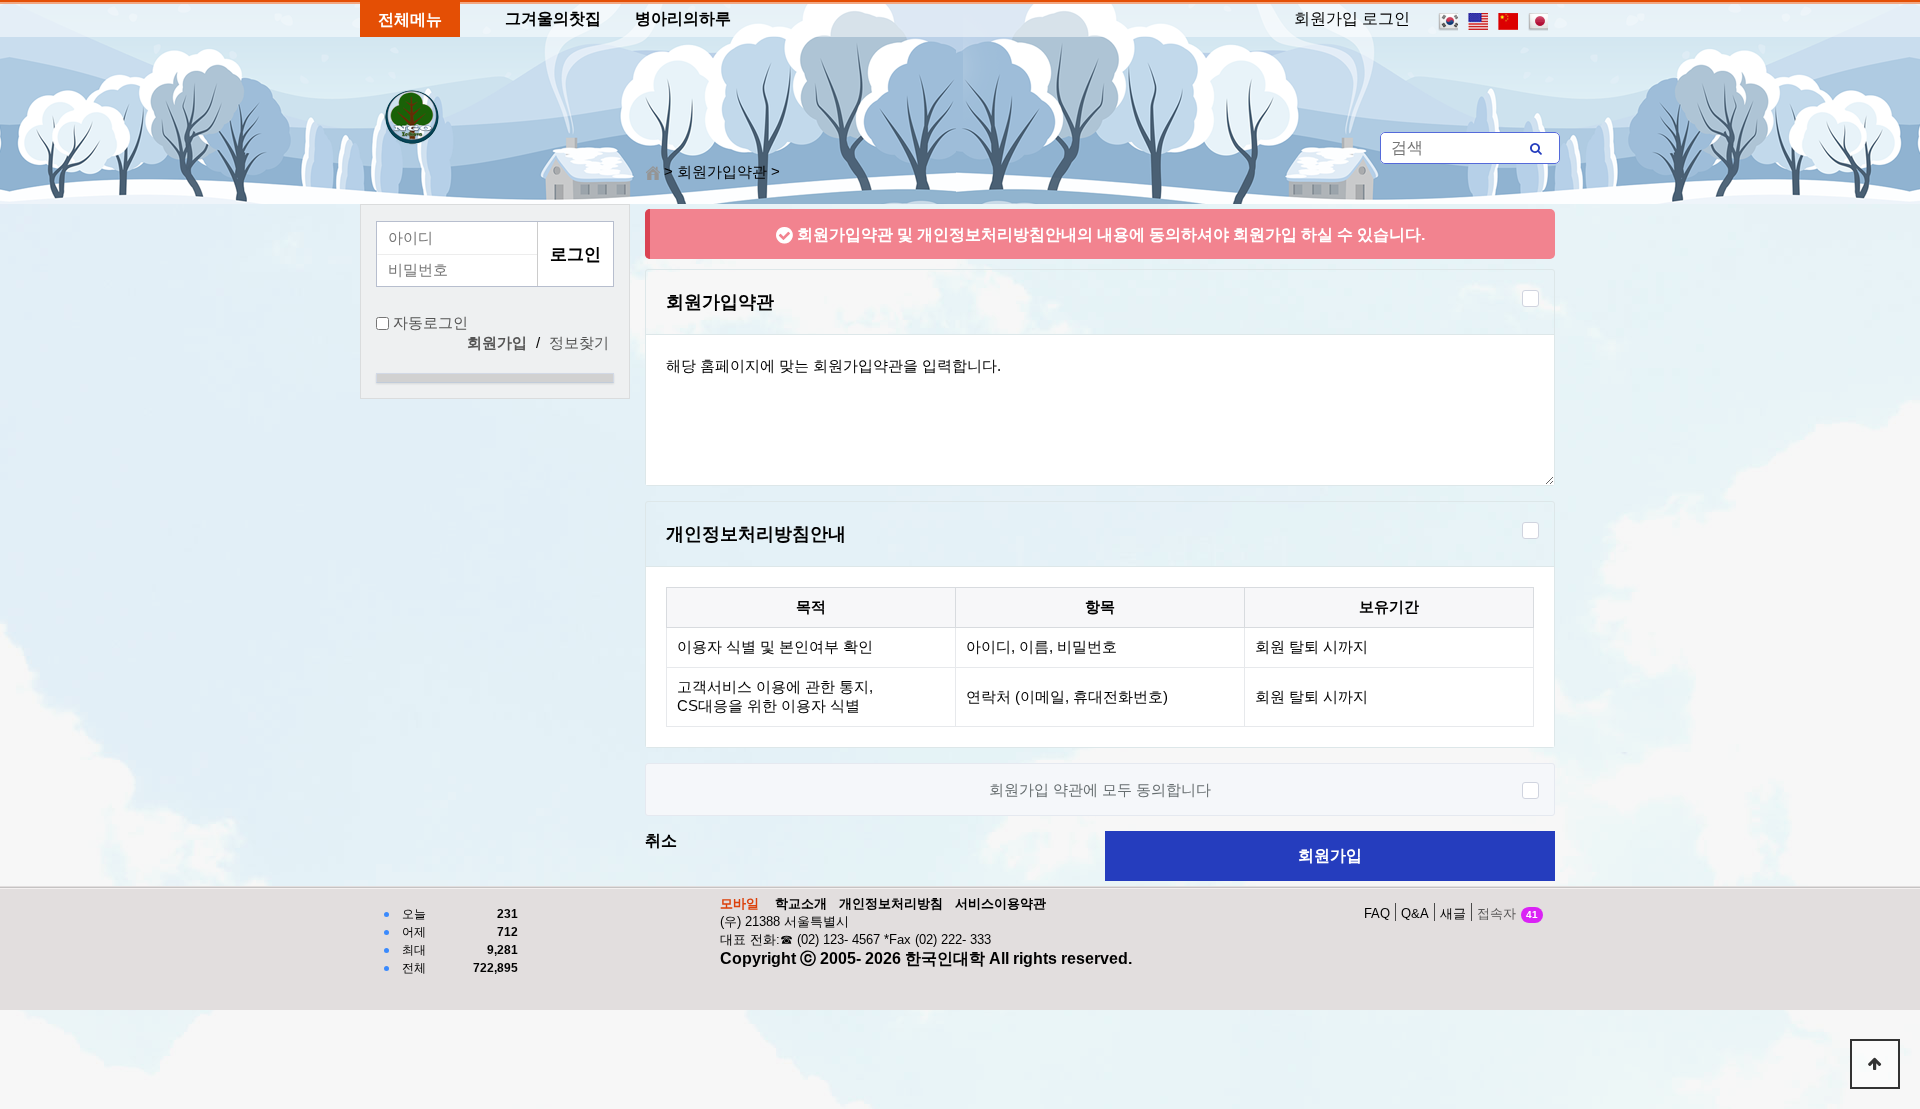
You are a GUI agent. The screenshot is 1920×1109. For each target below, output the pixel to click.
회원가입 (1330, 855)
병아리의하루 (683, 18)
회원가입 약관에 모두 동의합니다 (1100, 790)
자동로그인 (430, 323)
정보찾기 (579, 343)
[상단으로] (1875, 1064)
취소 (661, 840)
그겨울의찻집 (553, 18)
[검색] (1536, 148)
